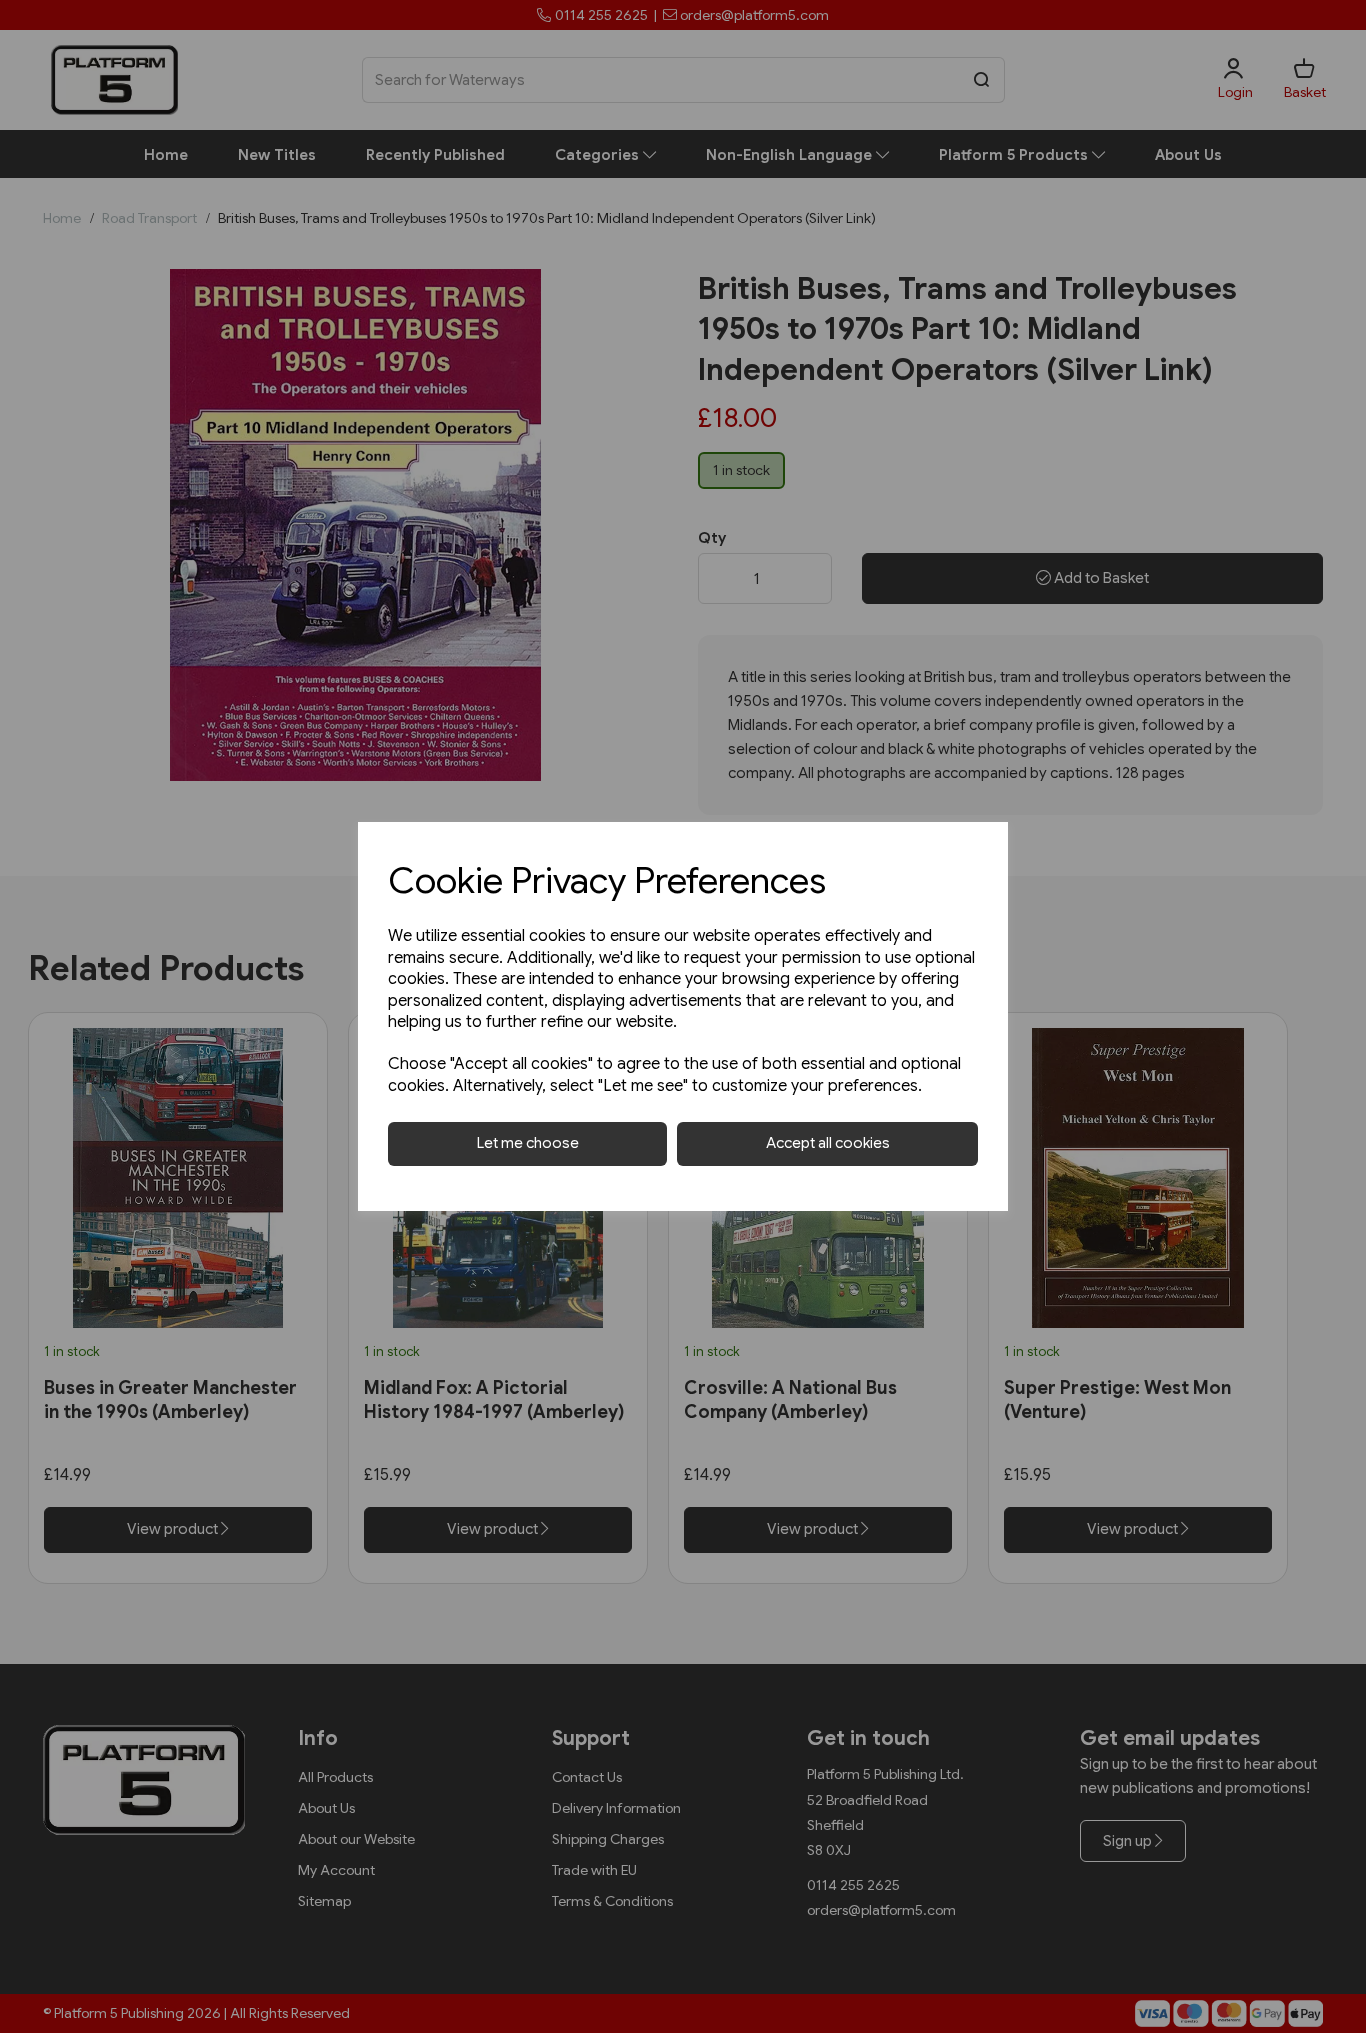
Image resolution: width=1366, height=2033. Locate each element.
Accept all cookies (828, 1143)
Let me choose (528, 1143)
